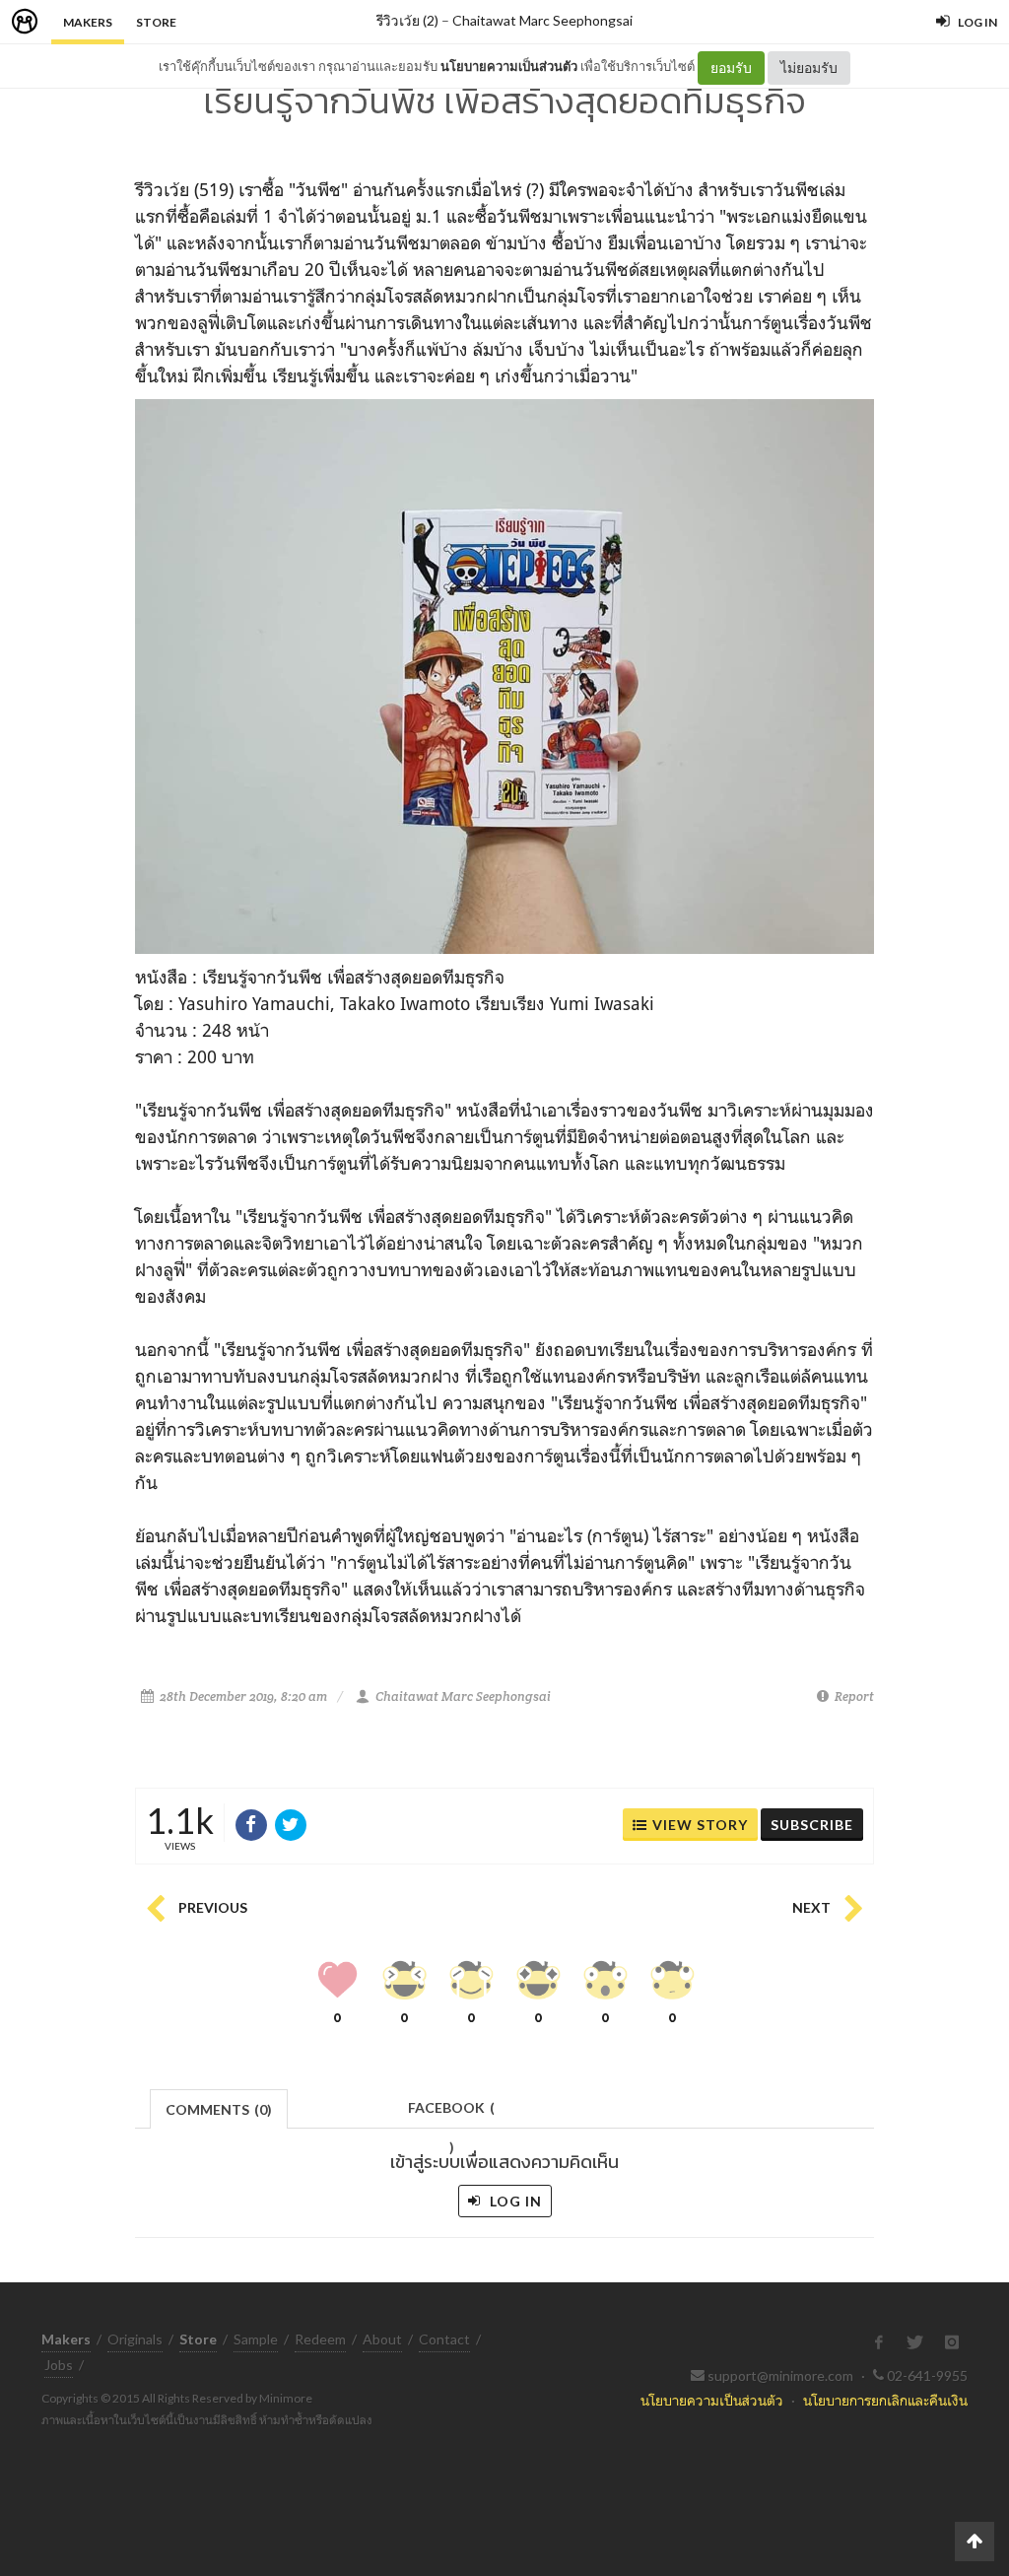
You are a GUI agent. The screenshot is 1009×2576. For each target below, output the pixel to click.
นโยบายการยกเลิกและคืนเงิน (885, 2400)
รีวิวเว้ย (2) (407, 20)
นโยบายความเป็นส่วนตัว (509, 66)
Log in (514, 2201)
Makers (88, 22)
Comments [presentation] (219, 2109)
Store (156, 22)
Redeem (320, 2339)
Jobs (59, 2365)
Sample (256, 2339)
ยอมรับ (731, 68)
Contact (444, 2339)
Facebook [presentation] (451, 2113)
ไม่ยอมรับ (809, 68)
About (382, 2339)
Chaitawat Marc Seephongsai (542, 20)
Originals (135, 2339)
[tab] (219, 2107)
